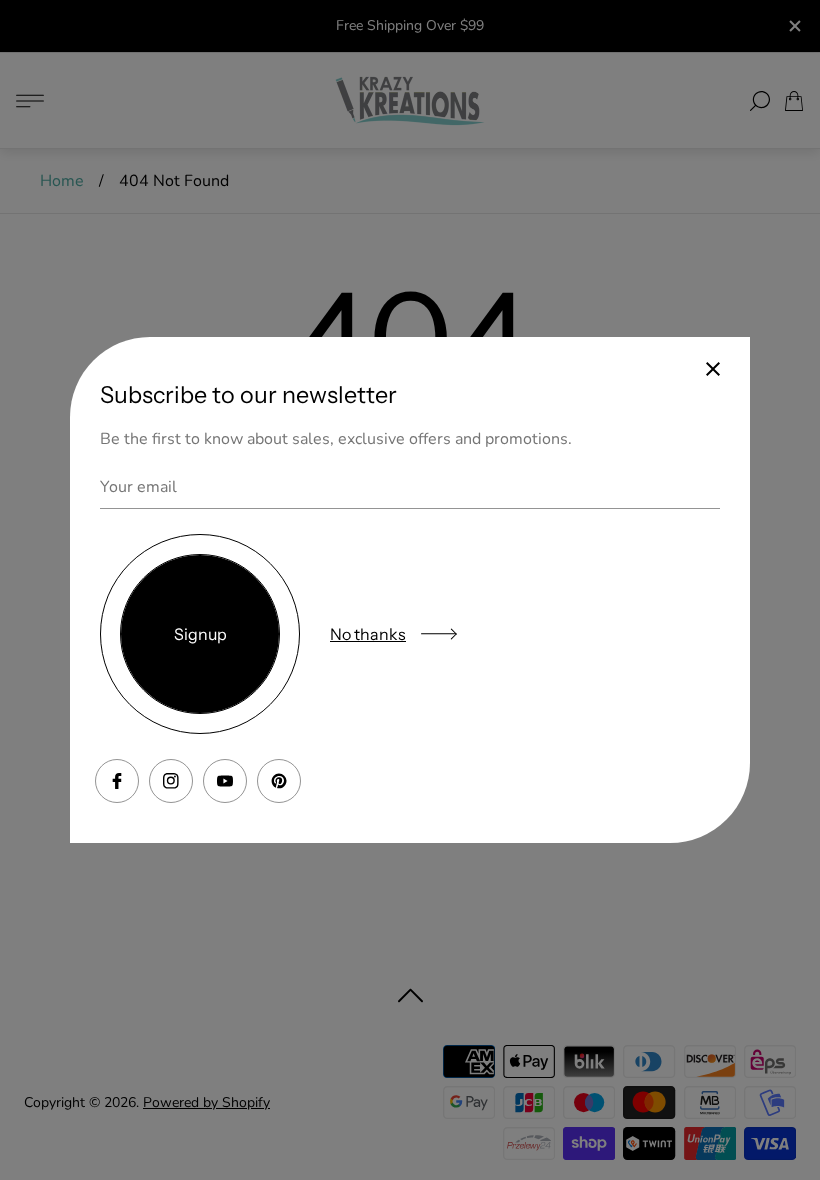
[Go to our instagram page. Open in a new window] (171, 781)
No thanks (368, 634)
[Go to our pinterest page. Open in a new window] (279, 781)
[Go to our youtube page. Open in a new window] (225, 781)
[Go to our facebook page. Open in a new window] (117, 781)
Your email (138, 487)
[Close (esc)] (713, 369)
